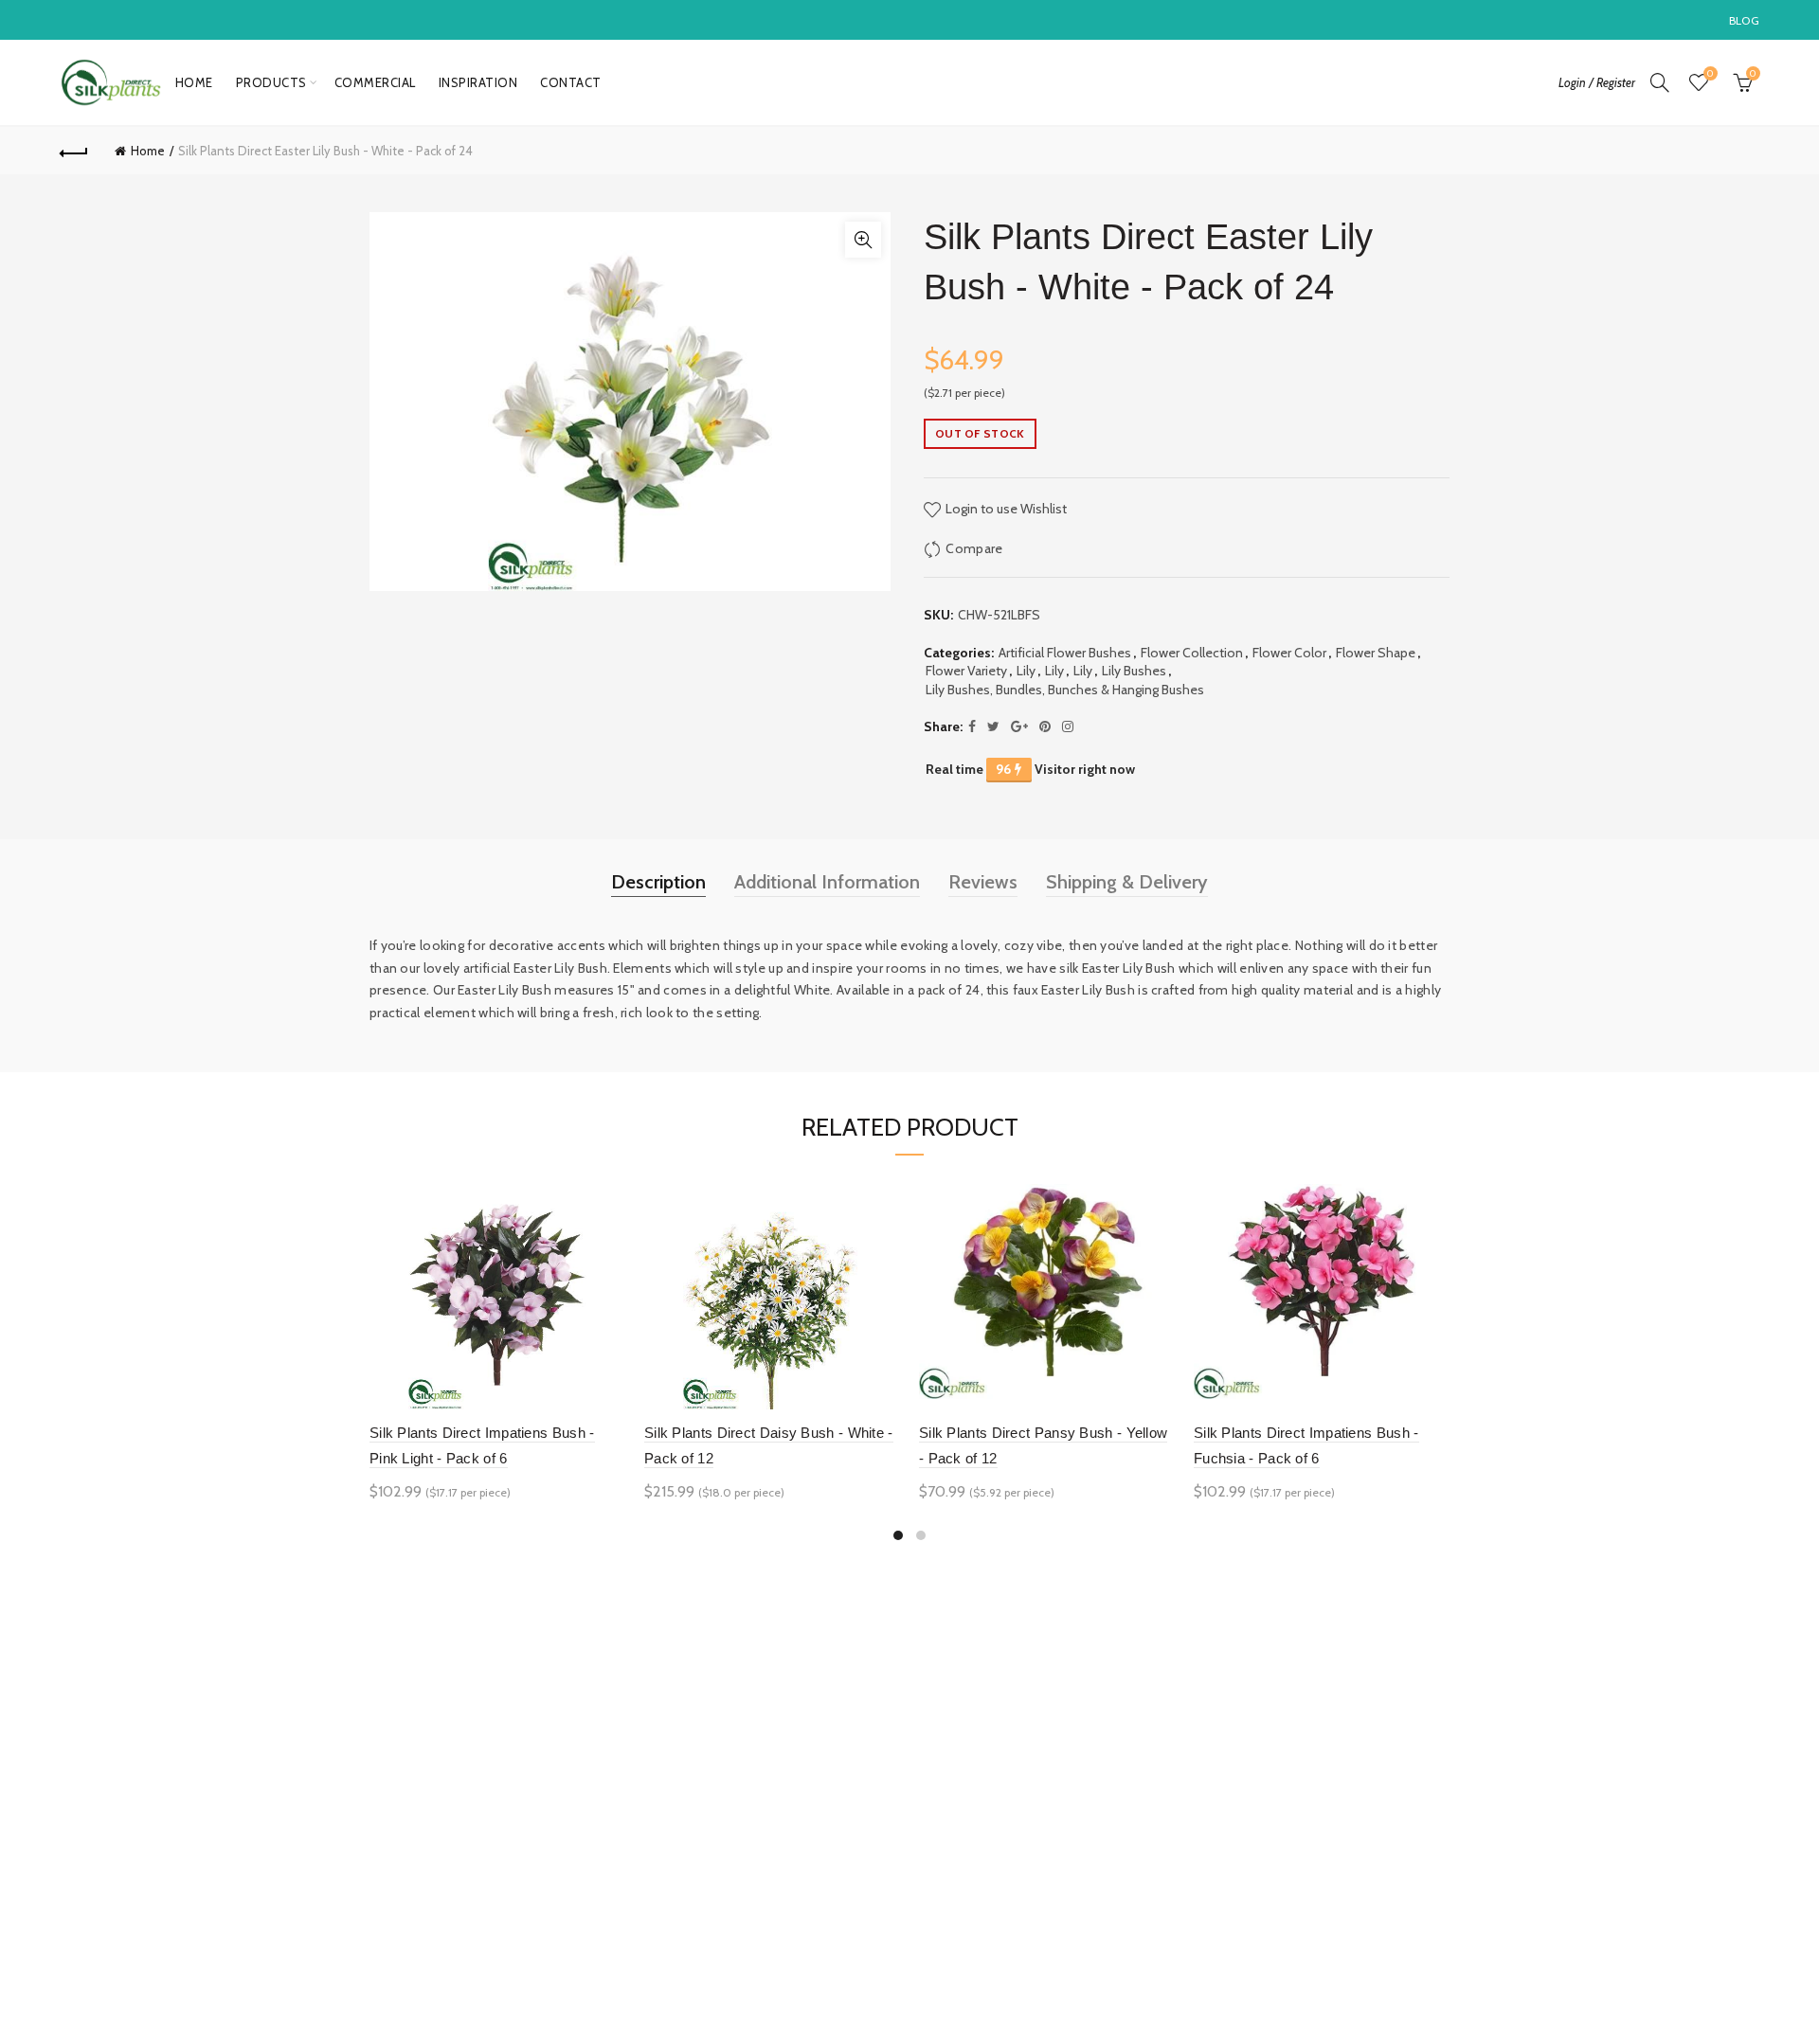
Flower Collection (1192, 653)
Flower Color (1289, 653)
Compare (974, 548)
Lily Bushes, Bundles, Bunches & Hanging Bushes (1065, 690)
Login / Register (1597, 82)
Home (194, 82)
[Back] (74, 151)
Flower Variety (966, 671)
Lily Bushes (1134, 671)
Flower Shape (1376, 653)
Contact (571, 82)
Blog (1744, 20)
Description (658, 882)
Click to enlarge (863, 240)
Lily (1026, 671)
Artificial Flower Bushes (1065, 653)
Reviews (983, 882)
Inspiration (478, 82)
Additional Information (827, 882)
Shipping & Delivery (1127, 882)
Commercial (375, 82)
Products (271, 82)
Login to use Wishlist (1005, 509)
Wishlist (1710, 74)
